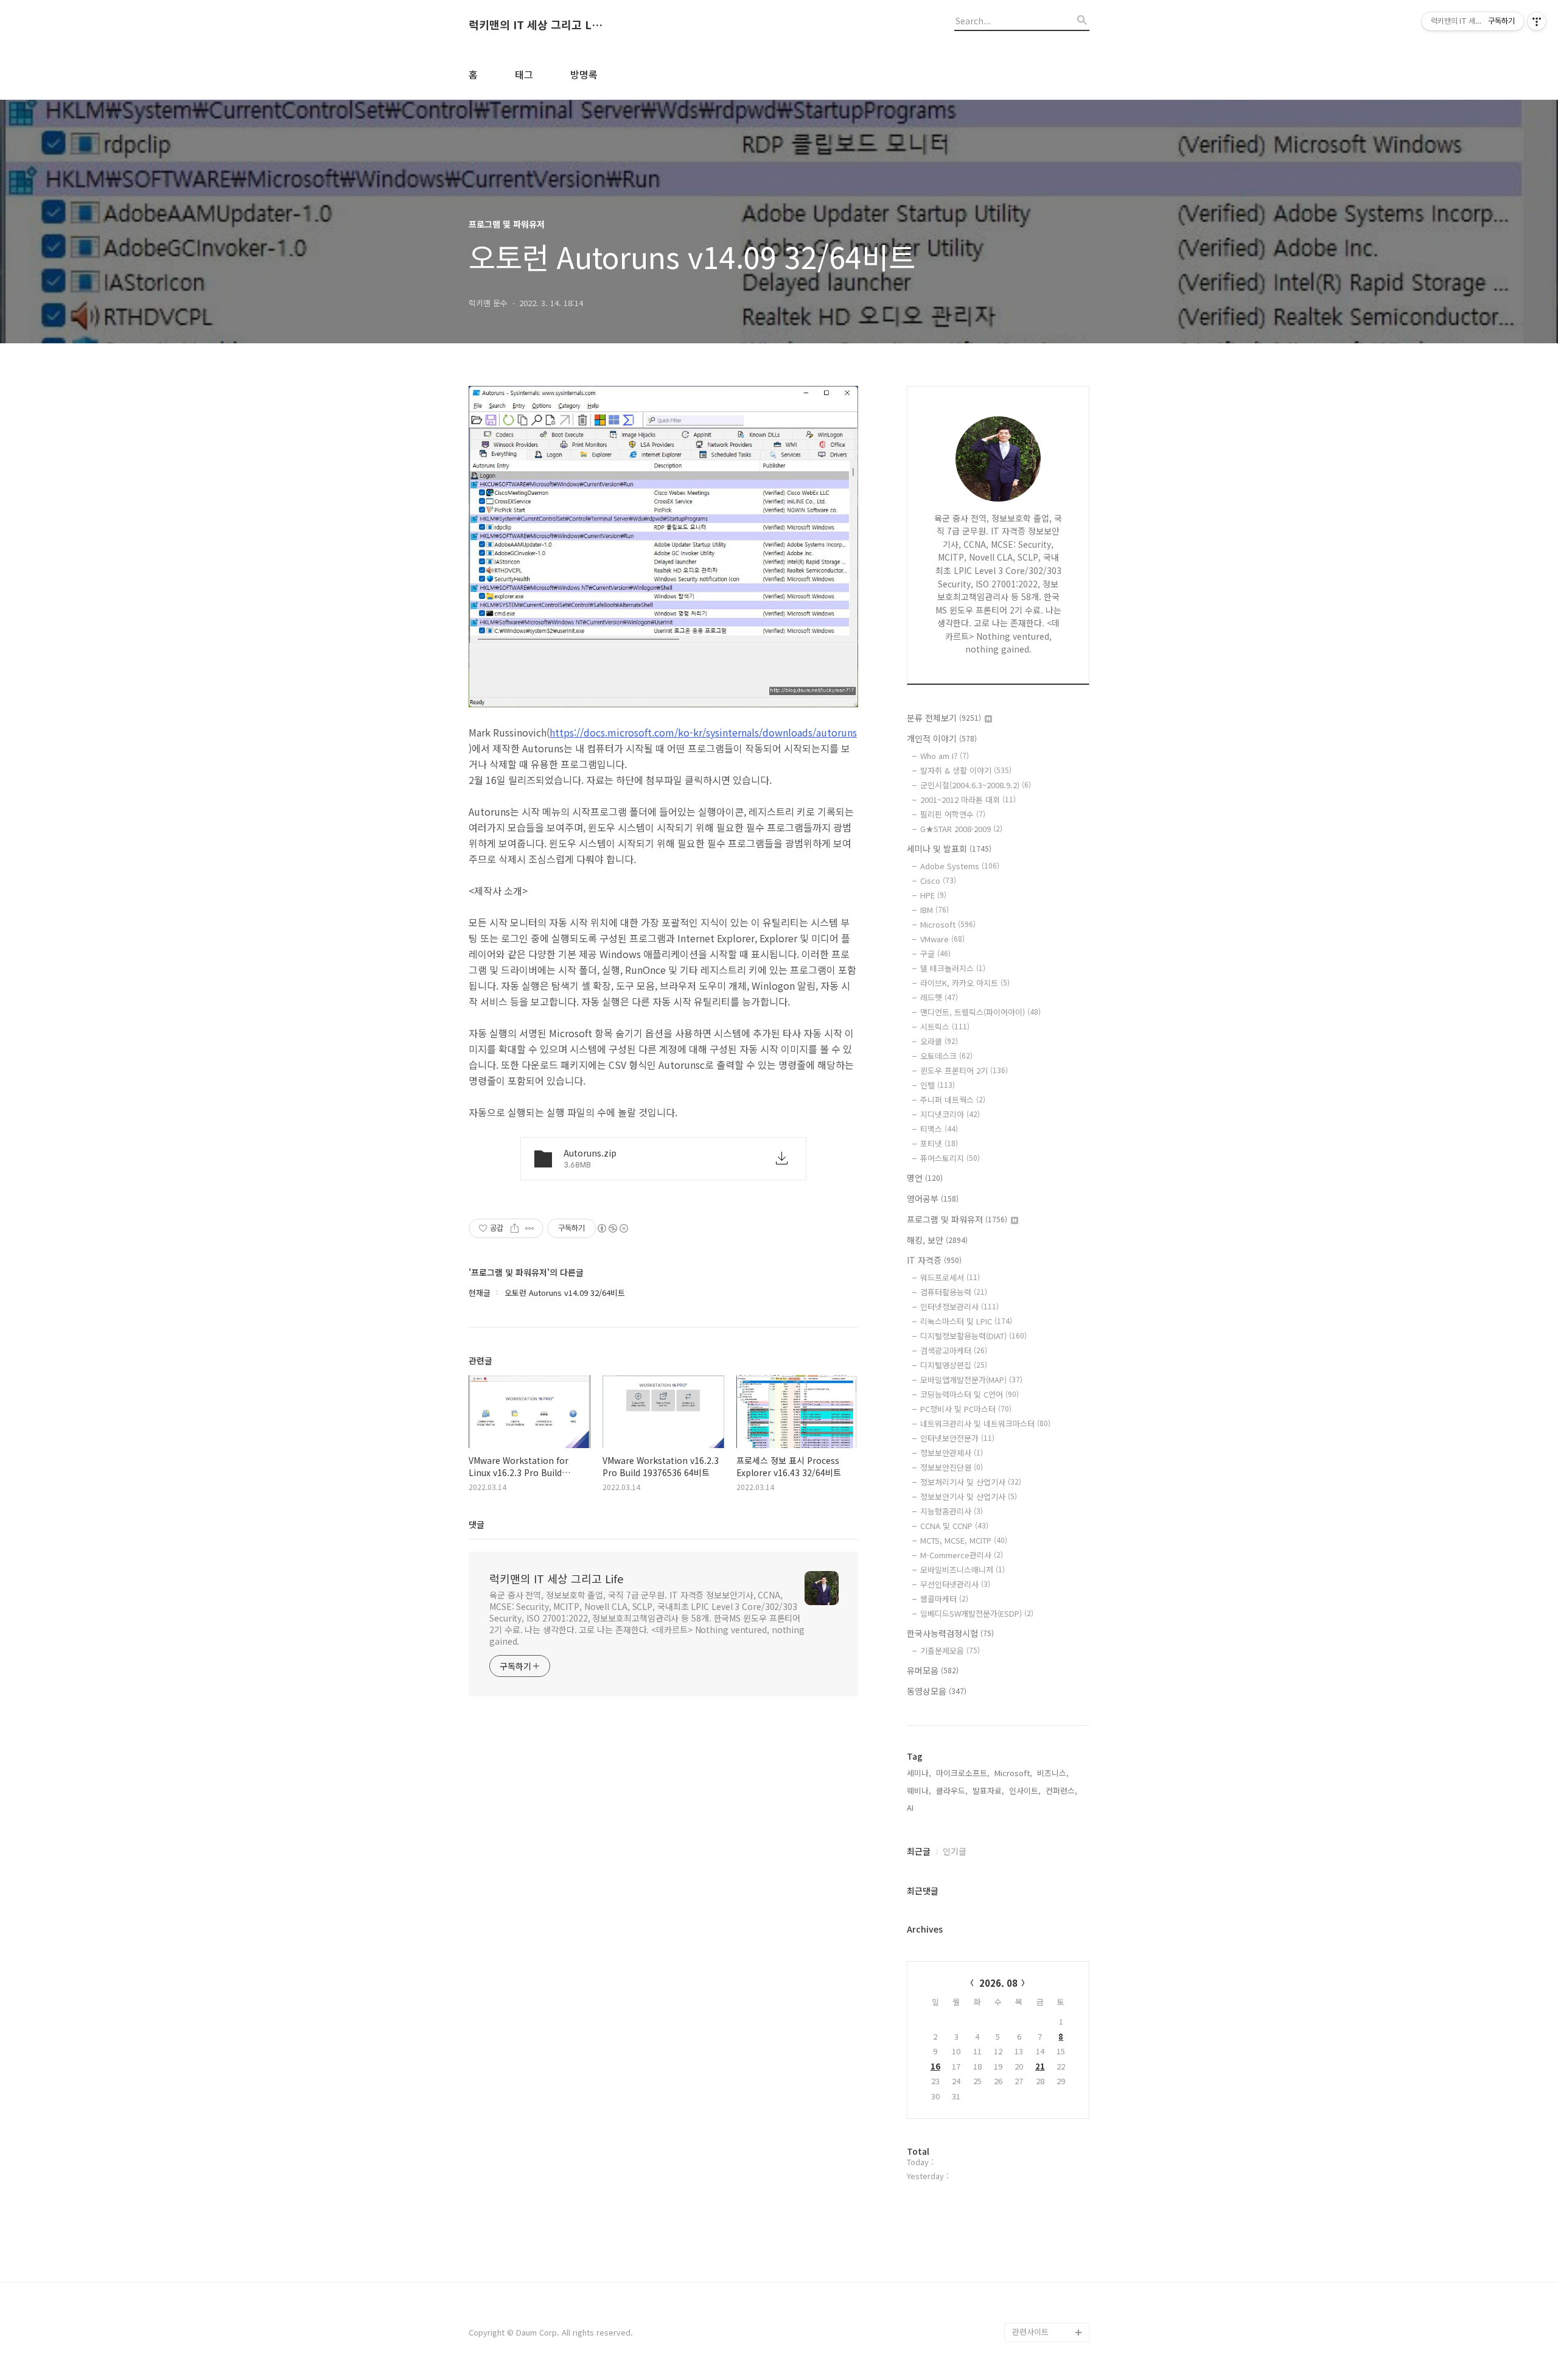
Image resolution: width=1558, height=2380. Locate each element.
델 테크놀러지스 (953, 968)
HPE (933, 895)
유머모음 (933, 1670)
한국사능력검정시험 (950, 1633)
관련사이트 (1030, 2332)
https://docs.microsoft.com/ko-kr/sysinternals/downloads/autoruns (703, 732)
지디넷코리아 (950, 1114)
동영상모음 (937, 1691)
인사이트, (1025, 1790)
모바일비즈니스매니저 (962, 1570)
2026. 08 (998, 1983)
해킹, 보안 (937, 1240)
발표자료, (988, 1790)
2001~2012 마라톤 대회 (968, 800)
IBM (934, 910)
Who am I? (945, 756)
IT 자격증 (934, 1260)
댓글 (477, 1524)
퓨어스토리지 (950, 1158)
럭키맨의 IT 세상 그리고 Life (536, 25)
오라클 (939, 1041)
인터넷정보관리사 (959, 1307)
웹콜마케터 (944, 1599)
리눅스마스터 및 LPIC (966, 1321)
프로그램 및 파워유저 (957, 1219)
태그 (524, 74)
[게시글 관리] (530, 1228)
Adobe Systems (960, 866)
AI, (911, 1808)
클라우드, (952, 1790)
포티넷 (939, 1143)
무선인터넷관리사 (955, 1584)
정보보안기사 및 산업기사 (969, 1496)
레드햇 (939, 997)
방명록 (584, 74)
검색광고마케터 (954, 1350)
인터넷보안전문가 (957, 1438)
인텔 (938, 1085)
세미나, (919, 1773)
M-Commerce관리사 (962, 1555)
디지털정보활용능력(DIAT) (973, 1336)
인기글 (955, 1851)
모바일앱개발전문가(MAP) (971, 1380)
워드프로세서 (950, 1277)
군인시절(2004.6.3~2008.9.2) (976, 785)
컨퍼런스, (1061, 1790)
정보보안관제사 (952, 1453)
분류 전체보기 (944, 718)
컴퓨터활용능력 (954, 1292)
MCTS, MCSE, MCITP (964, 1540)
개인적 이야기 (942, 738)
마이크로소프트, (963, 1773)
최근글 (919, 1851)
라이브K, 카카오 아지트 (965, 983)
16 (935, 2066)
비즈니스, (1053, 1773)
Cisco (938, 880)
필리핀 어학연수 (953, 814)
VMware (942, 939)
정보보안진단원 (952, 1467)
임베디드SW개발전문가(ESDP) (977, 1613)
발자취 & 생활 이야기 (966, 770)
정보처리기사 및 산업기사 (971, 1482)
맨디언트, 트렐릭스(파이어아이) (980, 1012)
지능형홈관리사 (952, 1511)
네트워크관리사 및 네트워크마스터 (985, 1423)
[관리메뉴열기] (1537, 21)
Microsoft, (1013, 1773)
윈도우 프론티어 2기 (964, 1070)
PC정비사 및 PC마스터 (966, 1409)
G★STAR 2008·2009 (961, 829)
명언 (925, 1178)
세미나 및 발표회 (949, 849)
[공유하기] (515, 1228)
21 (1040, 2066)
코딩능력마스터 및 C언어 (969, 1394)
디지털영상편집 (954, 1365)
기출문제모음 (950, 1650)
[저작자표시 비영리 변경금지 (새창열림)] (612, 1228)
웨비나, (919, 1790)
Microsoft (948, 924)
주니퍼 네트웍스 (953, 1100)
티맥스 (939, 1129)
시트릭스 (945, 1027)
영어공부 (933, 1199)
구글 (935, 954)
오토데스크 (946, 1056)
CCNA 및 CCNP (954, 1526)
